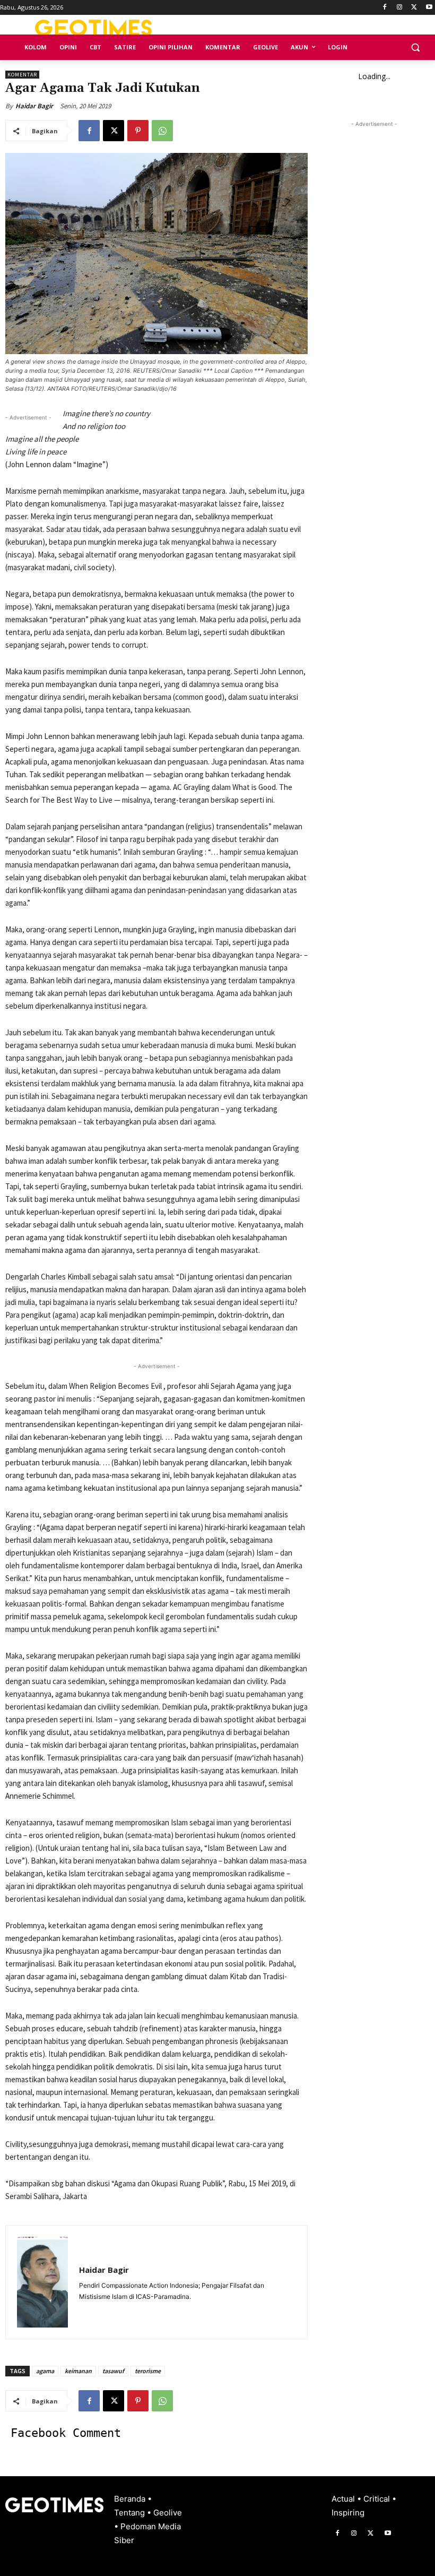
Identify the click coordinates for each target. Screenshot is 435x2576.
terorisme (148, 2371)
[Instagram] (400, 8)
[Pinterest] (138, 131)
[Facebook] (385, 8)
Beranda (131, 2499)
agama (45, 2371)
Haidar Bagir (34, 106)
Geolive (168, 2513)
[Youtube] (429, 8)
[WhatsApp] (162, 131)
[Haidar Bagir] (42, 2282)
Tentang (130, 2513)
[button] (415, 48)
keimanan (78, 2371)
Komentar (22, 75)
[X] (414, 8)
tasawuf (113, 2371)
